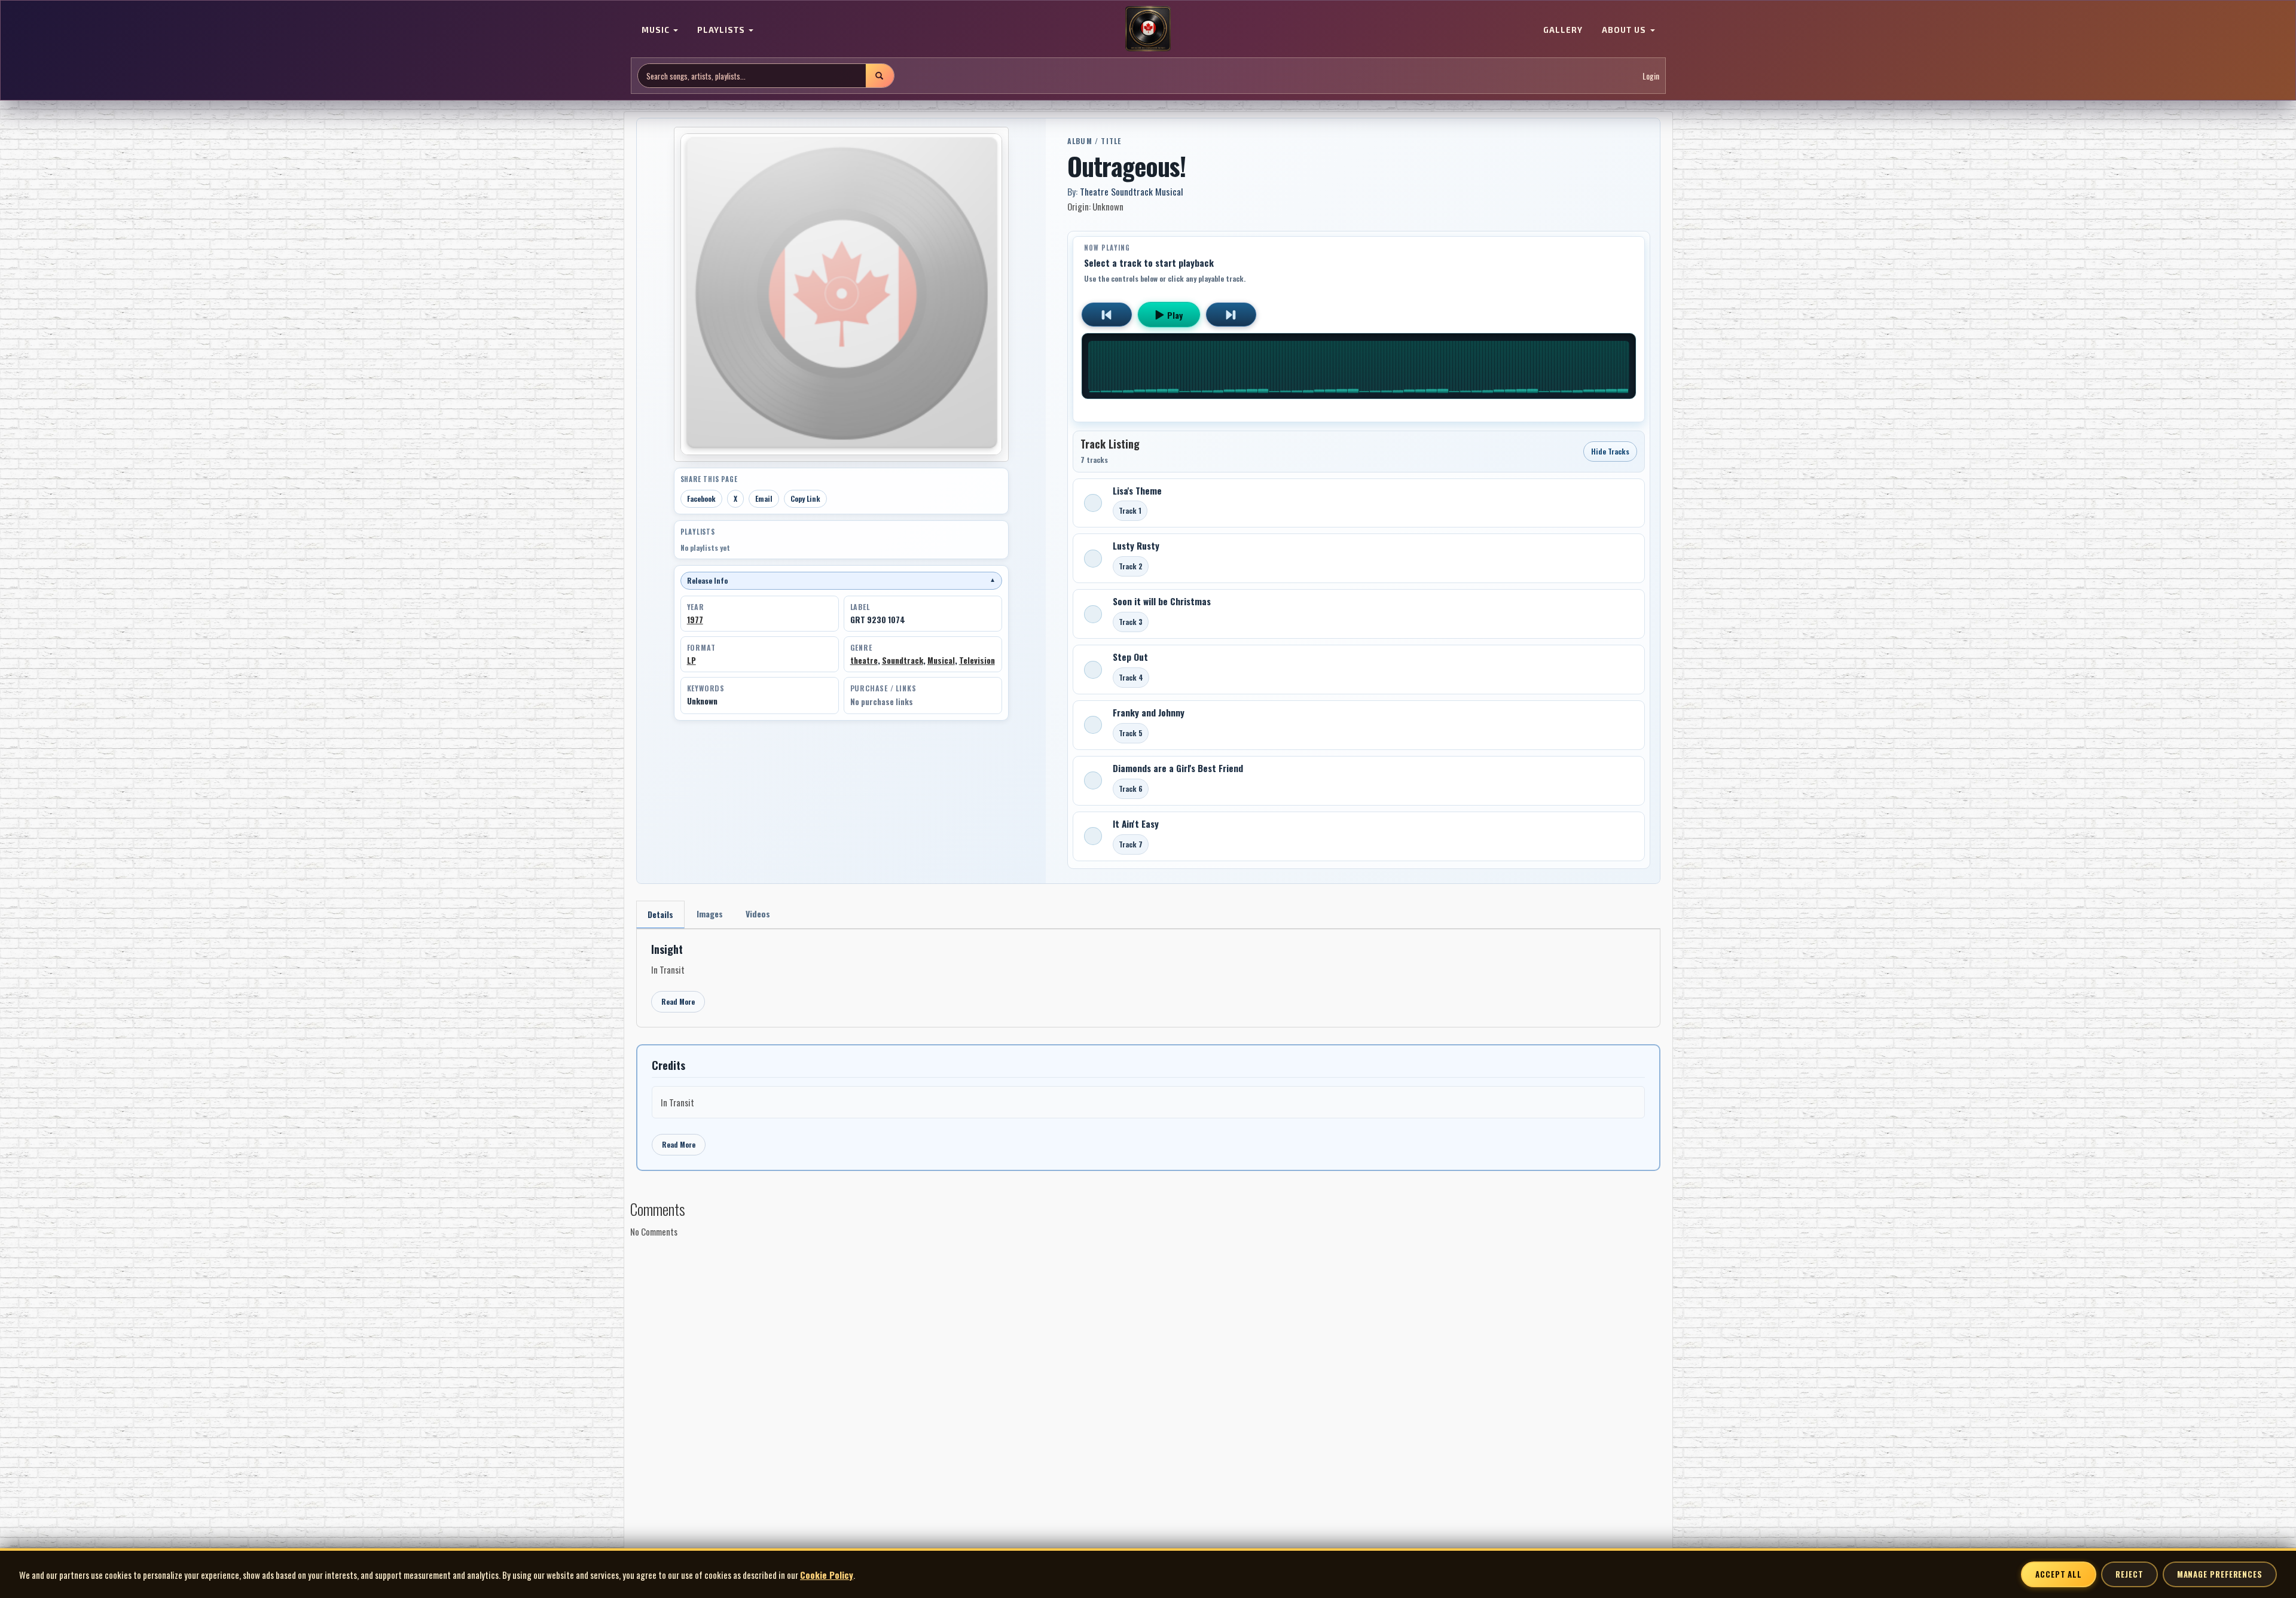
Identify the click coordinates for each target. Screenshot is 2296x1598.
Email (764, 498)
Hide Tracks (1610, 451)
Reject (2129, 1574)
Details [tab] (660, 914)
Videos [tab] (758, 914)
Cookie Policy (827, 1575)
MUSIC (657, 30)
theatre (864, 660)
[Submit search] (880, 76)
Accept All (2059, 1574)
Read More (678, 1001)
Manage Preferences (2220, 1574)
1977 (695, 620)
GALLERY (1563, 30)
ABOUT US (1625, 30)
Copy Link (805, 498)
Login (1651, 76)
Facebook (701, 498)
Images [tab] (710, 914)
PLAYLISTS (722, 30)
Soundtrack (903, 660)
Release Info (841, 580)
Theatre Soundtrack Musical (1132, 191)
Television (977, 660)
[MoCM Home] (1148, 29)
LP (691, 660)
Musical (941, 660)
